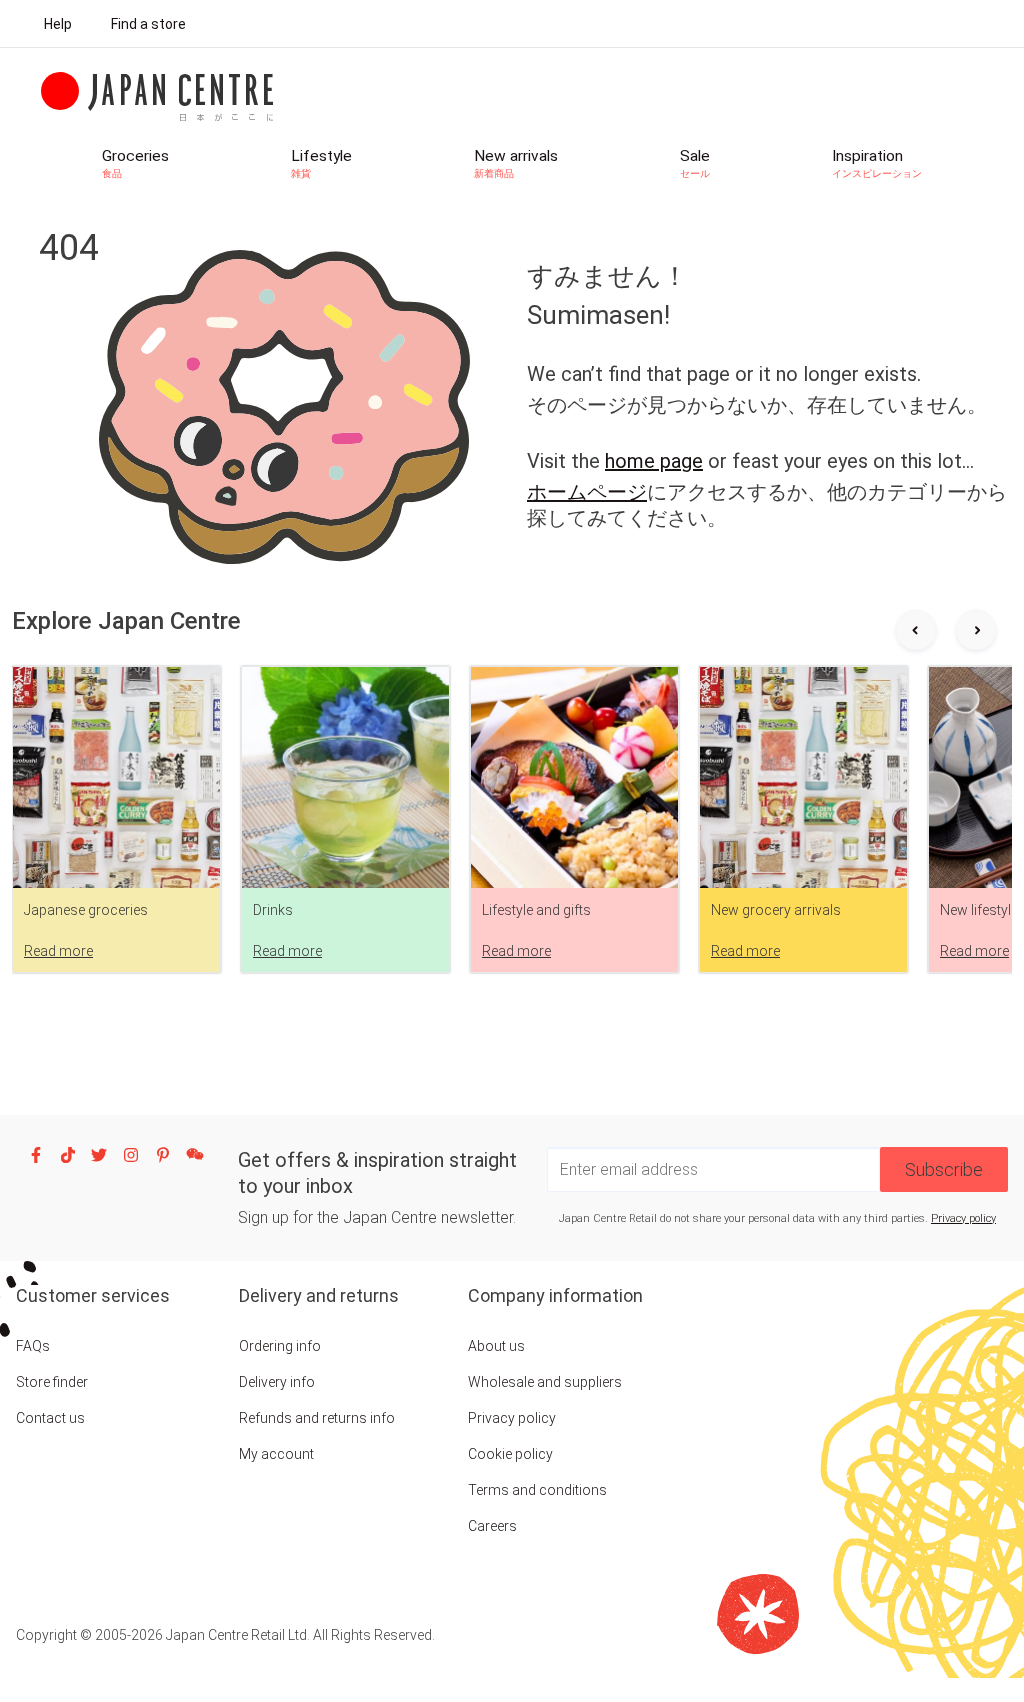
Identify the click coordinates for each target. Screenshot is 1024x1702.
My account (276, 1454)
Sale (695, 163)
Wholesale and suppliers (545, 1382)
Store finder (52, 1382)
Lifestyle (321, 163)
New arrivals (516, 163)
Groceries (135, 163)
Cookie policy (510, 1454)
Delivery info (277, 1382)
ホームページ (587, 492)
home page (654, 461)
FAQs (33, 1346)
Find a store (148, 24)
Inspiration (877, 163)
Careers (492, 1526)
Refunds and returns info (317, 1418)
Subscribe (944, 1169)
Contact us (50, 1418)
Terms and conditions (537, 1490)
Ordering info (280, 1346)
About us (496, 1346)
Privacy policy (963, 1218)
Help (58, 24)
